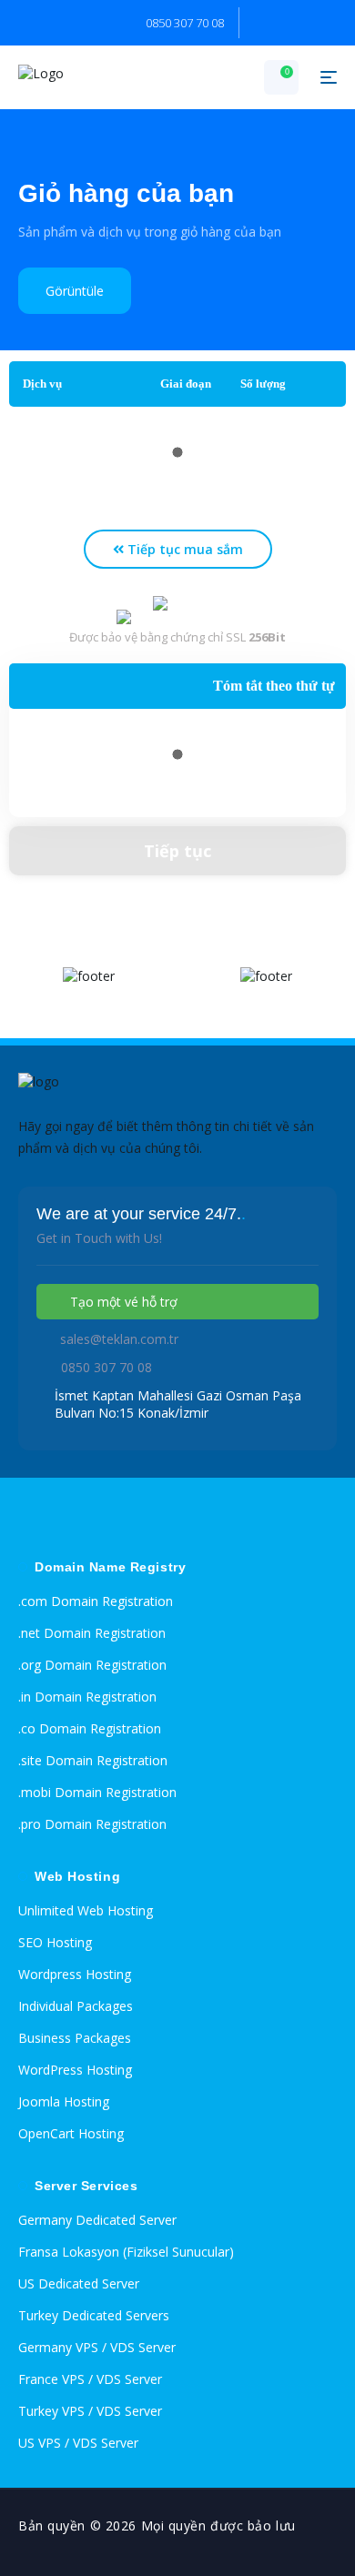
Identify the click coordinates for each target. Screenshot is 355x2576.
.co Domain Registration (90, 1728)
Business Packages (75, 2038)
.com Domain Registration (96, 1601)
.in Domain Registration (87, 1697)
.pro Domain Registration (92, 1824)
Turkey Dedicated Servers (94, 2315)
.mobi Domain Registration (97, 1792)
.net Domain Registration (92, 1633)
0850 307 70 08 (185, 23)
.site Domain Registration (93, 1760)
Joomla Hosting (64, 2101)
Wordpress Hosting (75, 1974)
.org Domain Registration (92, 1665)
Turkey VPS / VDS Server (90, 2411)
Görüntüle (75, 291)
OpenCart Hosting (71, 2133)
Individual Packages (76, 2006)
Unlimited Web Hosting (86, 1910)
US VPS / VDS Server (78, 2443)
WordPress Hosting (75, 2070)
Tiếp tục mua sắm (183, 549)
